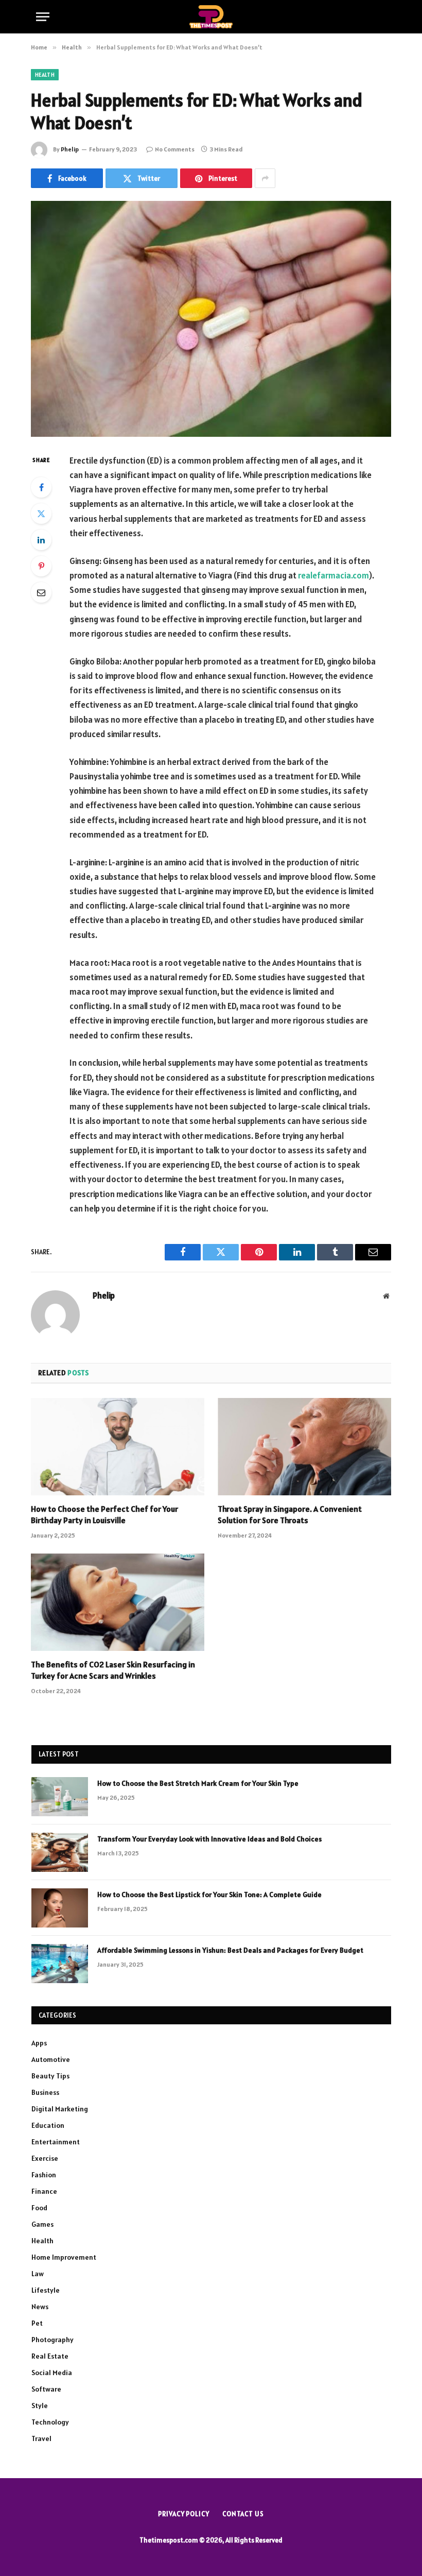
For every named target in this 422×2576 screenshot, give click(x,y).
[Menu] (43, 17)
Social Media (52, 2373)
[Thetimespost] (211, 17)
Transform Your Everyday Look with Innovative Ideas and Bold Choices (209, 1839)
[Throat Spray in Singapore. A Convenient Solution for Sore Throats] (304, 1447)
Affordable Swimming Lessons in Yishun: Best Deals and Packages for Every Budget (230, 1950)
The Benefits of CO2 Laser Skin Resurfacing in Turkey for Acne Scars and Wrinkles (113, 1670)
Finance (44, 2191)
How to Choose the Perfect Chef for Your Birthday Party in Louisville (104, 1514)
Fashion (44, 2175)
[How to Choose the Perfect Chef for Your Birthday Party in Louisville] (118, 1447)
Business (45, 2092)
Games (42, 2224)
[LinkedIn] (41, 540)
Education (48, 2125)
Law (38, 2274)
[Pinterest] (41, 566)
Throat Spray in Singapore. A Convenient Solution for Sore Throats (290, 1514)
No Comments (175, 149)
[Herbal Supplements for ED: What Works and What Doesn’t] (211, 319)
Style (40, 2406)
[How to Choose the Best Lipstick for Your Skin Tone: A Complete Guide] (60, 1908)
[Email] (41, 592)
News (40, 2307)
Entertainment (56, 2142)
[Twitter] (41, 514)
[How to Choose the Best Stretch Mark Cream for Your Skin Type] (60, 1797)
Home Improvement (64, 2257)
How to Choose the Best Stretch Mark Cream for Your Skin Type (198, 1783)
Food (39, 2208)
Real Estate (50, 2356)
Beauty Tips (50, 2076)
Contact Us (243, 2514)
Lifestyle (46, 2290)
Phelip (70, 149)
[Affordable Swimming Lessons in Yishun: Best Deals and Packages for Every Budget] (60, 1964)
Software (46, 2389)
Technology (50, 2422)
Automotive (51, 2059)
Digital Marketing (60, 2109)
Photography (52, 2340)
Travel (41, 2438)
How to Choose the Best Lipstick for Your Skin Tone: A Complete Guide (209, 1895)
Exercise (45, 2158)
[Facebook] (41, 487)
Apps (39, 2043)
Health (45, 75)
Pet (37, 2323)
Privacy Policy (184, 2514)
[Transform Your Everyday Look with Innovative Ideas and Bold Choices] (60, 1852)
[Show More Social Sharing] (265, 178)
